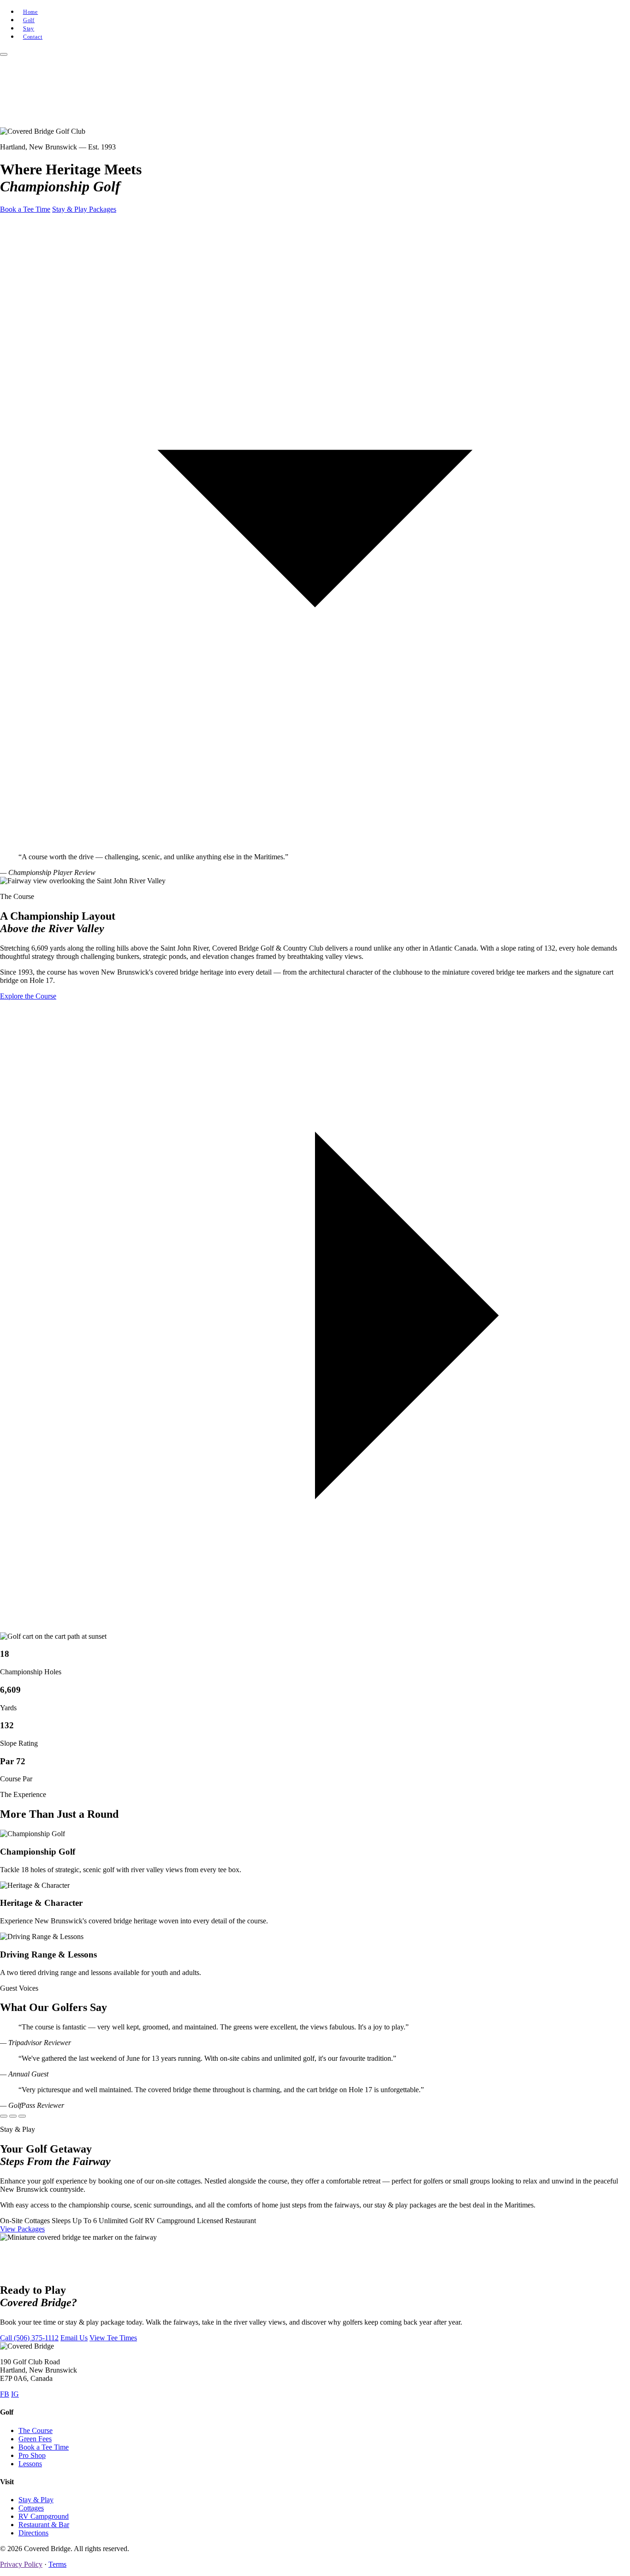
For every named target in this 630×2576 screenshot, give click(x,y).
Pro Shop (32, 2455)
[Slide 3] (22, 2116)
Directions (33, 2533)
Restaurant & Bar (44, 2525)
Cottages (31, 2508)
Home (31, 12)
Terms (57, 2564)
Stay (29, 29)
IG (15, 2394)
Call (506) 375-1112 (29, 2338)
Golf (29, 20)
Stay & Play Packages (84, 209)
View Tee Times (113, 2338)
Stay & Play (36, 2500)
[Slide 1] (4, 2116)
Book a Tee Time (25, 209)
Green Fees (35, 2439)
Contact (33, 37)
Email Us (74, 2338)
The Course (36, 2430)
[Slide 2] (13, 2116)
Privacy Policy (21, 2564)
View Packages (22, 2229)
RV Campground (44, 2516)
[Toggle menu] (4, 54)
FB (5, 2394)
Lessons (30, 2464)
